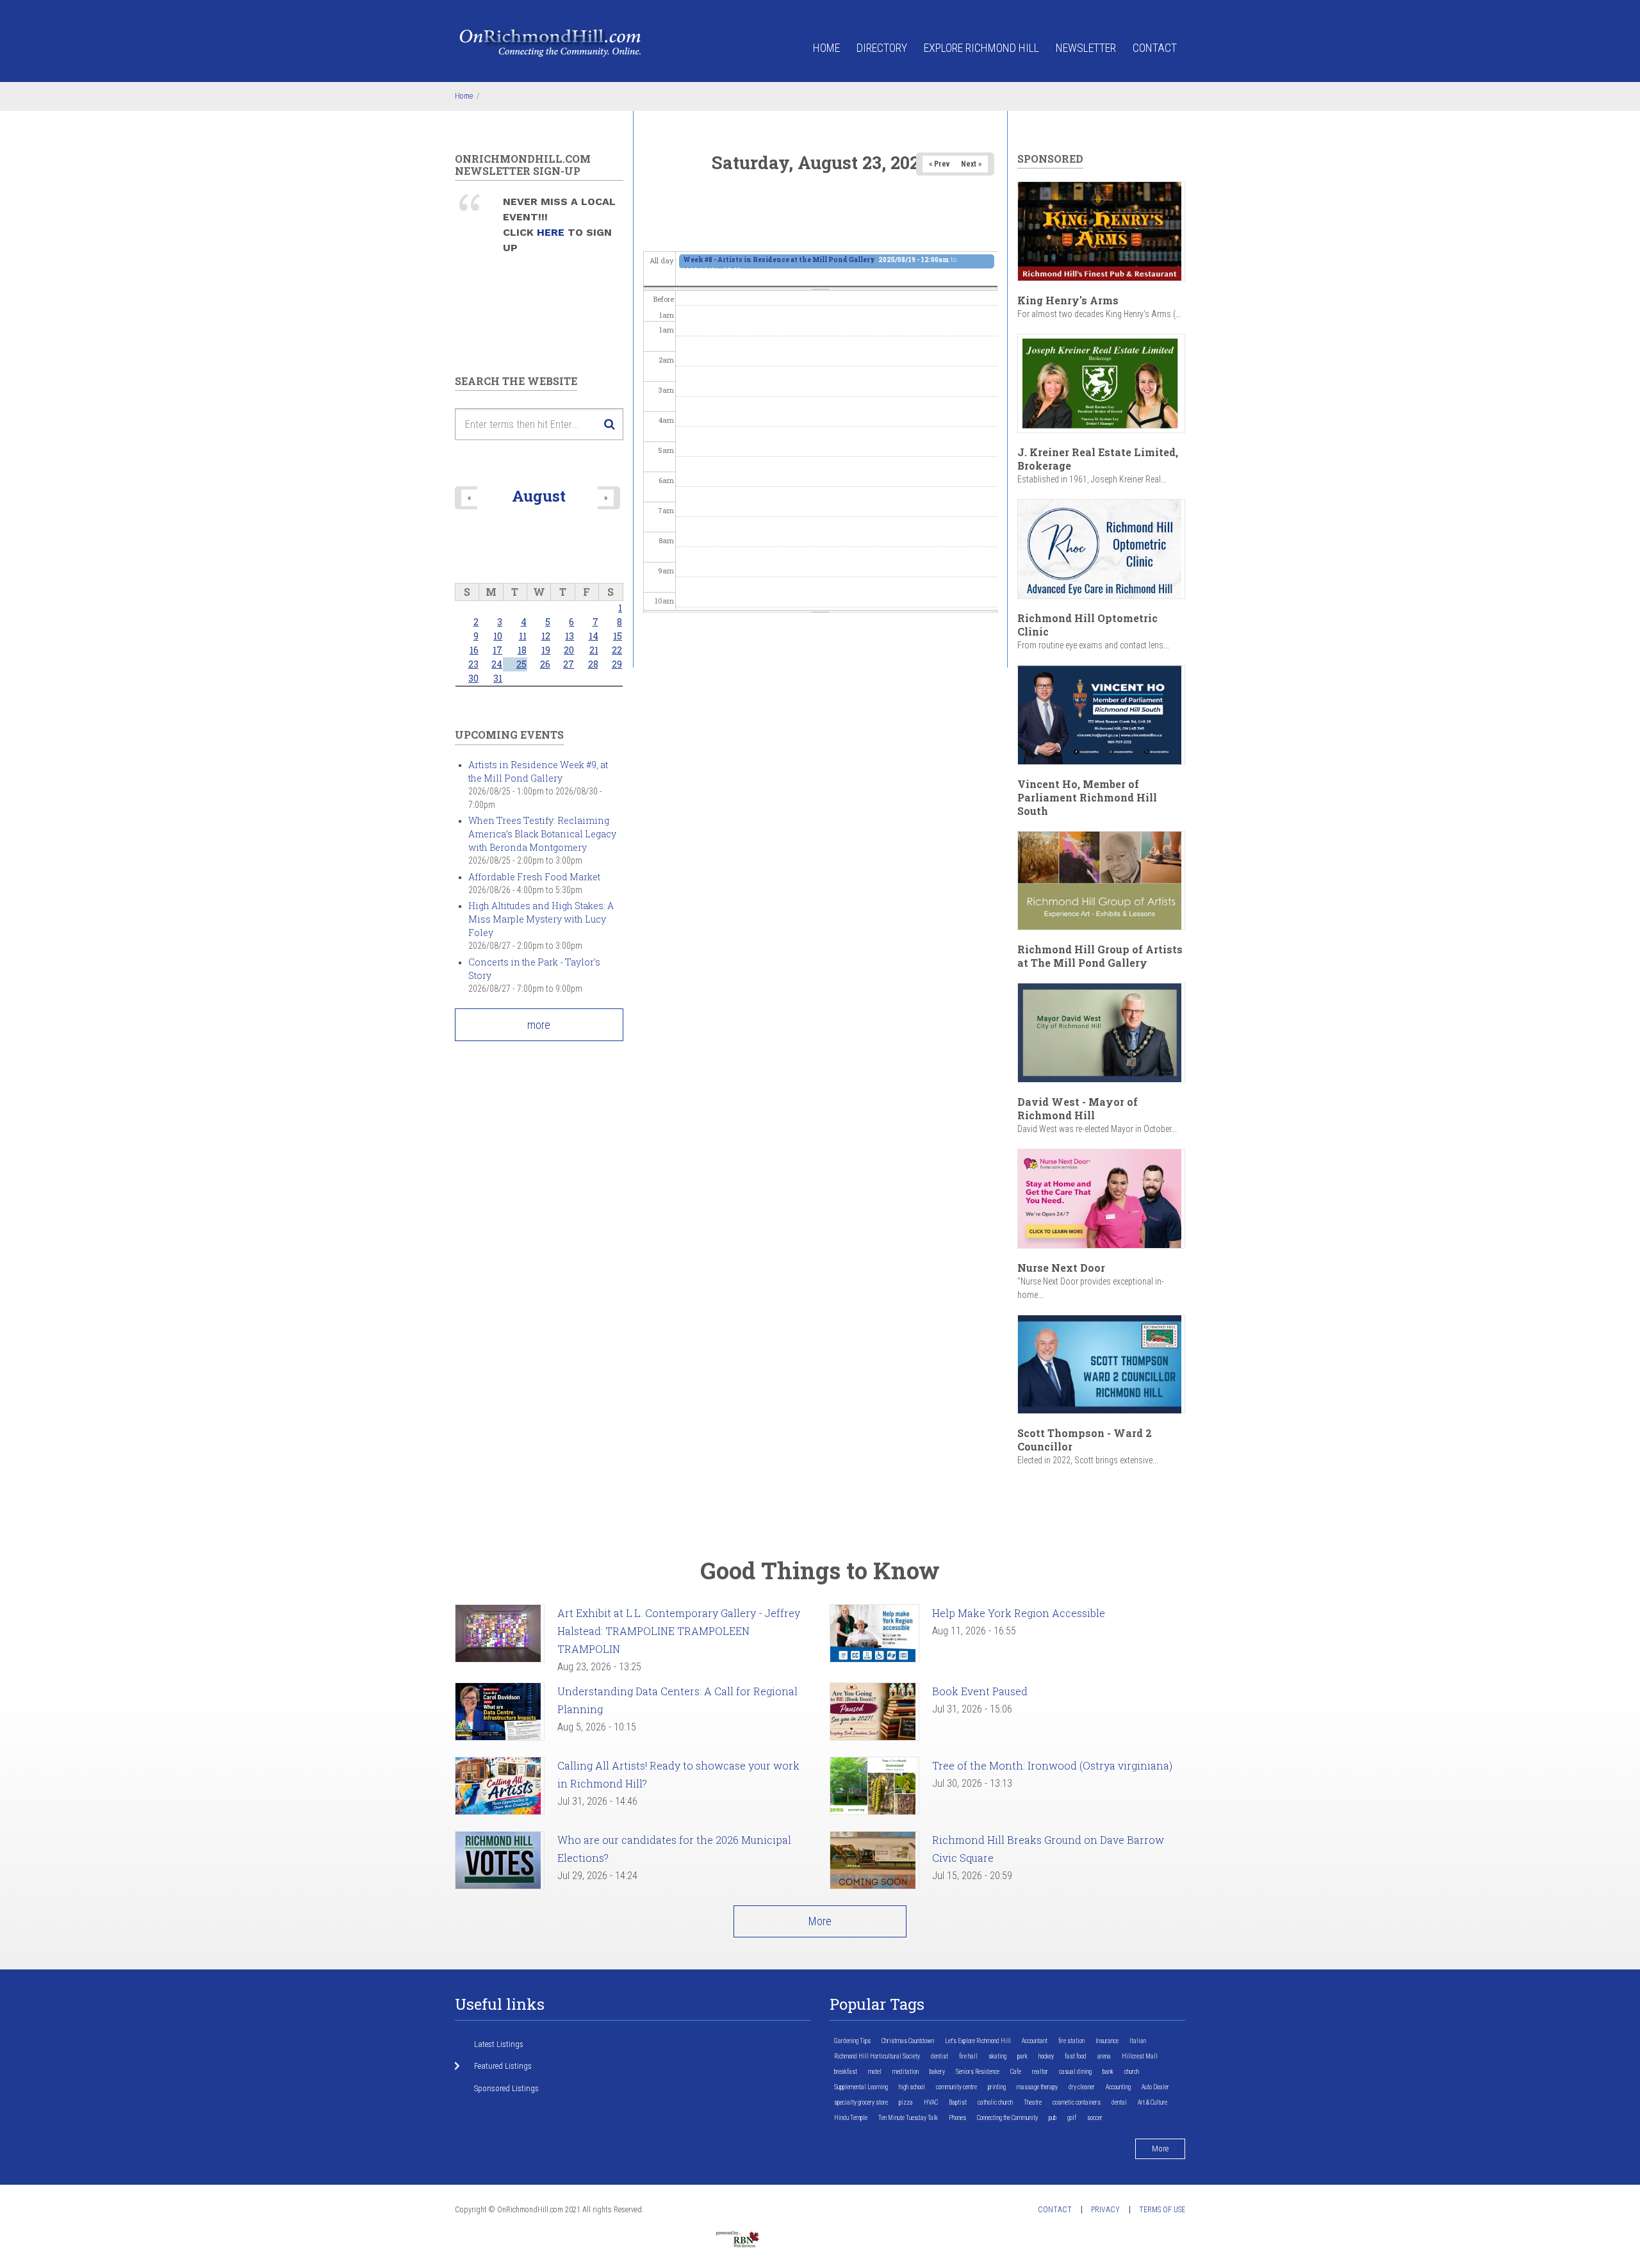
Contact (1155, 48)
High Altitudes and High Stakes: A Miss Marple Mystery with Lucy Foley (541, 919)
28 (593, 664)
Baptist (958, 2102)
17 (497, 650)
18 (522, 650)
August (539, 496)
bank (1108, 2072)
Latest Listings (499, 2044)
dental (1119, 2102)
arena (1104, 2056)
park (1022, 2056)
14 (594, 636)
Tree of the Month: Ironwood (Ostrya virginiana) (1052, 1765)
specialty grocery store (861, 2102)
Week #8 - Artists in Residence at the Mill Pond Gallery (779, 260)
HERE (552, 232)
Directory (882, 48)
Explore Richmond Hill (981, 48)
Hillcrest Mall (1140, 2056)
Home (826, 48)
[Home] (551, 42)
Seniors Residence (978, 2072)
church (1132, 2072)
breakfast (846, 2072)
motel (875, 2072)
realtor (1040, 2072)
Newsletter (1086, 48)
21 (594, 650)
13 (570, 636)
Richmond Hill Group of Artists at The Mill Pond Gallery (1100, 956)
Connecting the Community (1007, 2118)
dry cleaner (1082, 2087)
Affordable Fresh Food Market (534, 877)
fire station (1071, 2041)
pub (1053, 2118)
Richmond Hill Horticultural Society (877, 2056)
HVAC (931, 2102)
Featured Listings (503, 2066)
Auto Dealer (1155, 2087)
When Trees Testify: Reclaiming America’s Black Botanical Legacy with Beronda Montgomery (542, 834)
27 (569, 664)
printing (997, 2087)
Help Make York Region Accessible (1019, 1613)
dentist (939, 2056)
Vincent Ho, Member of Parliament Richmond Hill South (1087, 797)
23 (473, 664)
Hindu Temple (851, 2118)
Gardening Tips (852, 2041)
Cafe (1016, 2072)
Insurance (1107, 2041)
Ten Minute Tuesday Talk (908, 2118)
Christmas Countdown (908, 2041)
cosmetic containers (1077, 2102)
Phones (957, 2118)
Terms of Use (1162, 2210)
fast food (1076, 2056)
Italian (1138, 2041)
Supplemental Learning (861, 2087)
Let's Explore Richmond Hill (978, 2041)
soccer (1095, 2118)
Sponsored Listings (506, 2088)
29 (617, 664)
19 (546, 650)
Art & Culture (1152, 2102)
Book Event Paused (980, 1691)
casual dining (1075, 2072)
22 (617, 650)
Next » (971, 164)
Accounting (1118, 2087)
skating (997, 2056)
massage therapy (1037, 2087)
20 (569, 650)
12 (546, 636)
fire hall (968, 2056)
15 (618, 636)
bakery (937, 2072)
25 (521, 664)
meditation (906, 2072)
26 (545, 664)
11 (523, 636)
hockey (1046, 2056)
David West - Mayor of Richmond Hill (1078, 1108)
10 (498, 636)
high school (912, 2087)
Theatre (1033, 2102)
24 (497, 664)
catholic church (995, 2102)
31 (498, 678)
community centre (956, 2087)
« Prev (939, 164)
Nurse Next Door (1061, 1268)
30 (473, 678)
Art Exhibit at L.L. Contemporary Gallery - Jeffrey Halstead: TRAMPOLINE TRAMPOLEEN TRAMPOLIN (679, 1631)
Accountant (1035, 2041)
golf (1072, 2118)
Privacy (1105, 2210)
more (539, 1025)
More (820, 1921)
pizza (906, 2102)
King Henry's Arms (1068, 300)
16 (474, 650)
